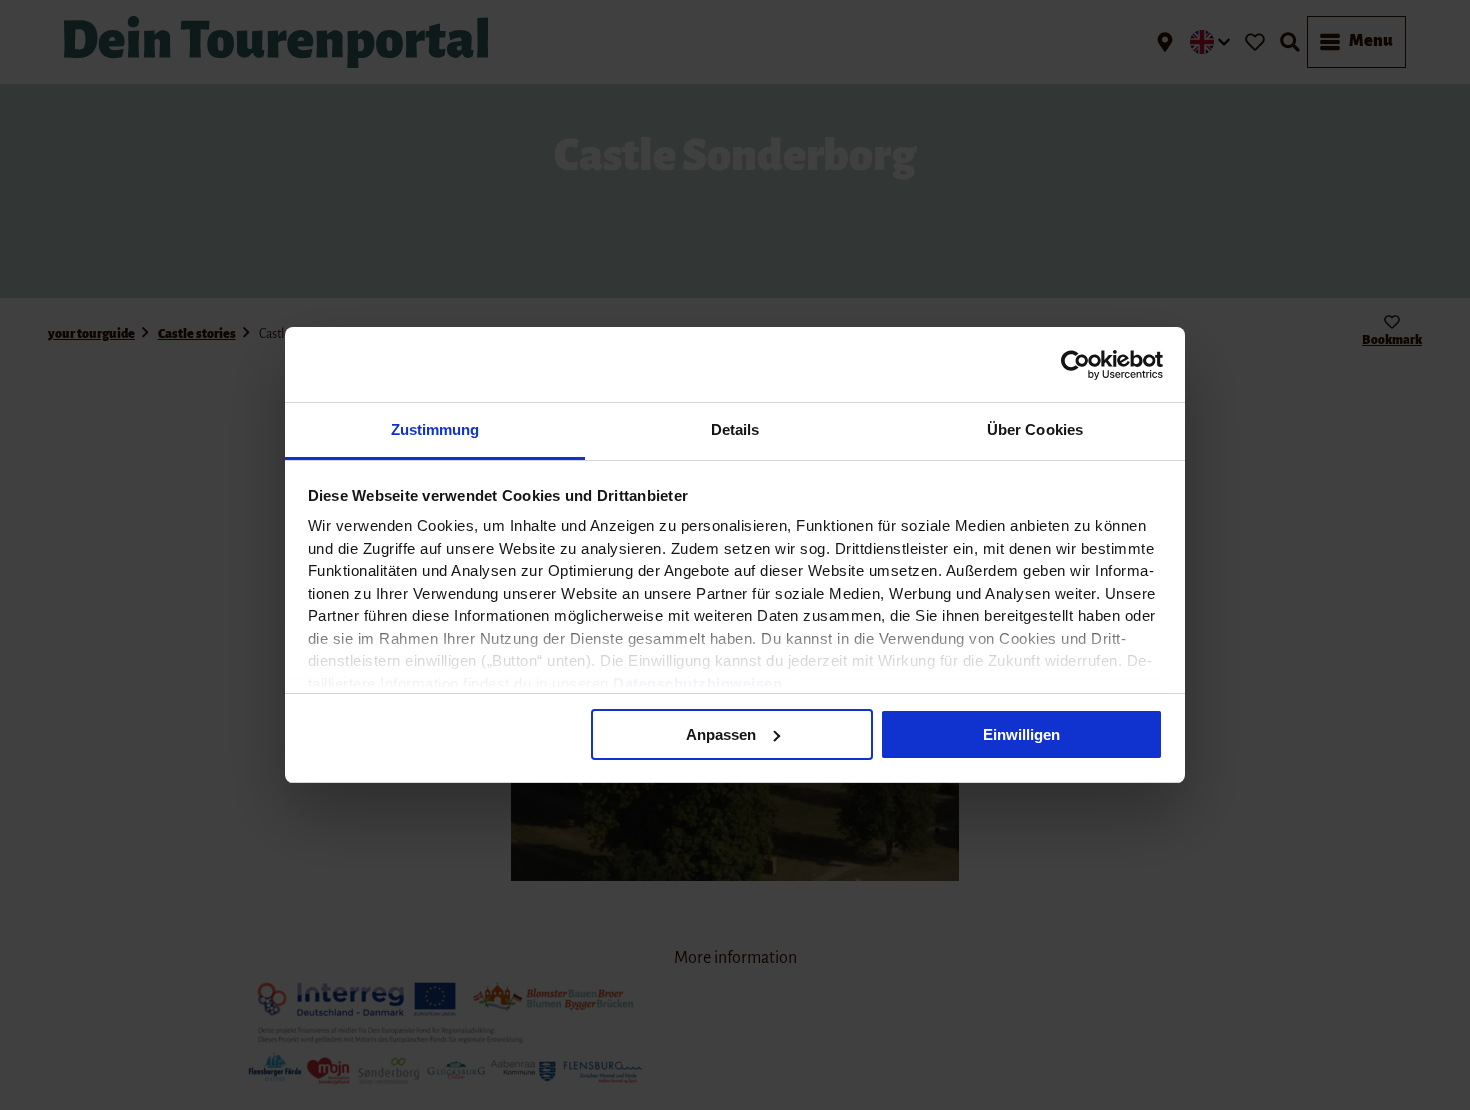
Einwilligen (1021, 734)
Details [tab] (735, 429)
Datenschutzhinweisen (697, 683)
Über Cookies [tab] (1035, 429)
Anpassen (721, 734)
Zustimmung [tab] (435, 429)
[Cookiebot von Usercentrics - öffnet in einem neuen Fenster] (1075, 365)
